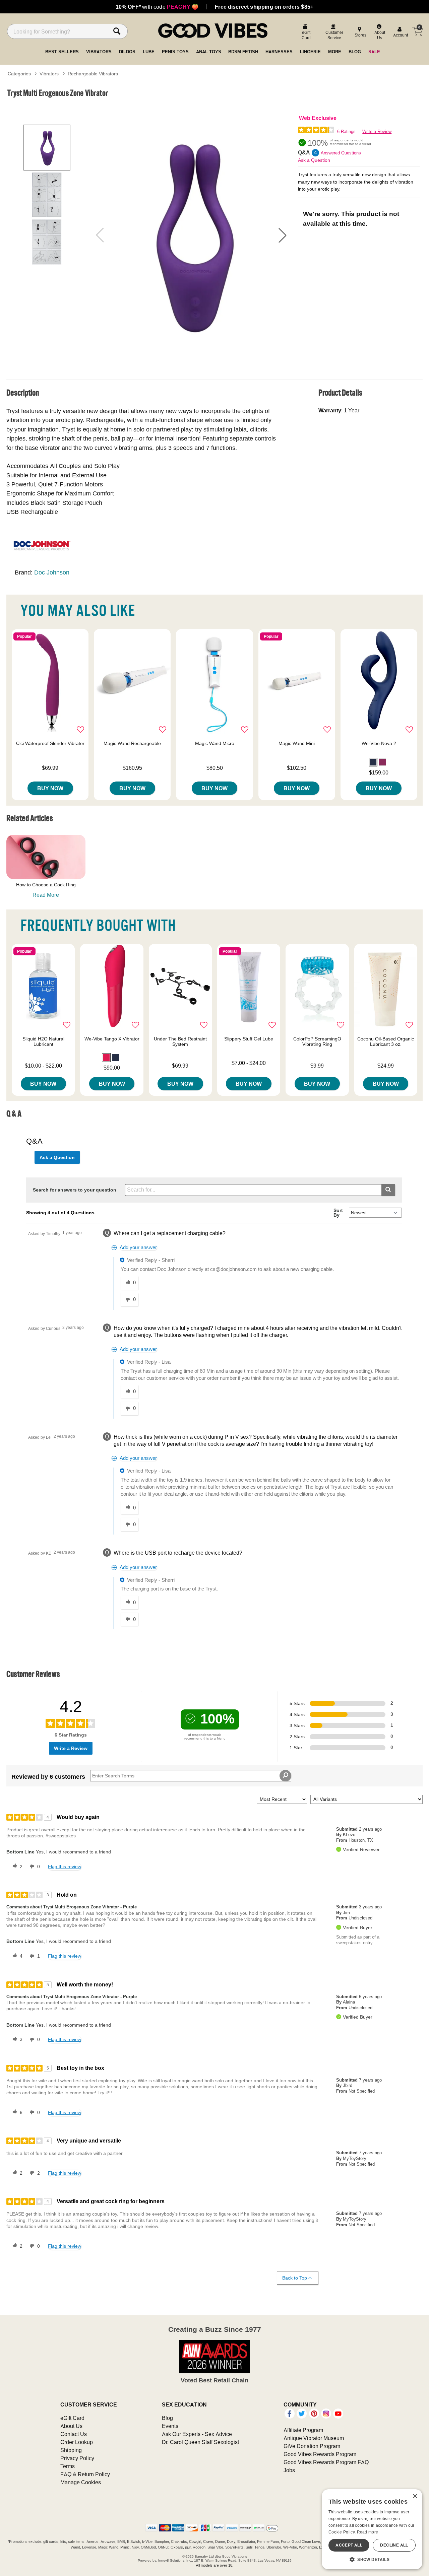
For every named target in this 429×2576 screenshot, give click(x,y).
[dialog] (372, 2529)
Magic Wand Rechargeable (132, 743)
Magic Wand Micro (215, 743)
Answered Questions (341, 153)
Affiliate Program (303, 2430)
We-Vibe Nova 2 (379, 743)
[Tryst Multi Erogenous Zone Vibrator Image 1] (191, 235)
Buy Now (50, 788)
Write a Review (377, 131)
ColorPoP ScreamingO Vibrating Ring (317, 1041)
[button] (283, 235)
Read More (46, 895)
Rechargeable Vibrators (93, 74)
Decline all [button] (394, 2545)
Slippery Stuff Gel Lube (249, 1039)
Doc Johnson (52, 572)
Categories (19, 74)
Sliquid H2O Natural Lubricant (43, 1041)
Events (170, 2426)
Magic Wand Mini (297, 743)
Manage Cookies (81, 2482)
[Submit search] (388, 1190)
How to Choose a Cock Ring (46, 885)
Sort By (338, 1213)
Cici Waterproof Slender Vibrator (50, 743)
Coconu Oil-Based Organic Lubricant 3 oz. (386, 1041)
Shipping (71, 2450)
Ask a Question (314, 160)
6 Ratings (346, 131)
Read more (368, 2532)
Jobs (289, 2470)
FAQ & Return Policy (85, 2474)
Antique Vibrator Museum (314, 2438)
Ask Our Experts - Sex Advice (197, 2434)
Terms (68, 2466)
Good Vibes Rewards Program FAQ (326, 2462)
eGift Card (72, 2418)
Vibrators (49, 74)
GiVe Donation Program (312, 2446)
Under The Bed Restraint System (180, 1041)
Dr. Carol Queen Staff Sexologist (200, 2442)
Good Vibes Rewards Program (320, 2454)
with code (157, 7)
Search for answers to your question (75, 1190)
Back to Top (295, 2278)
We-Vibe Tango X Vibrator (112, 1039)
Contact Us (74, 2434)
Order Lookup (77, 2442)
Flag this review (65, 1867)
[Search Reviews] (285, 1776)
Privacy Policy (77, 2458)
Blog (167, 2418)
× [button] (415, 2496)
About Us (71, 2426)
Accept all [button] (349, 2545)
